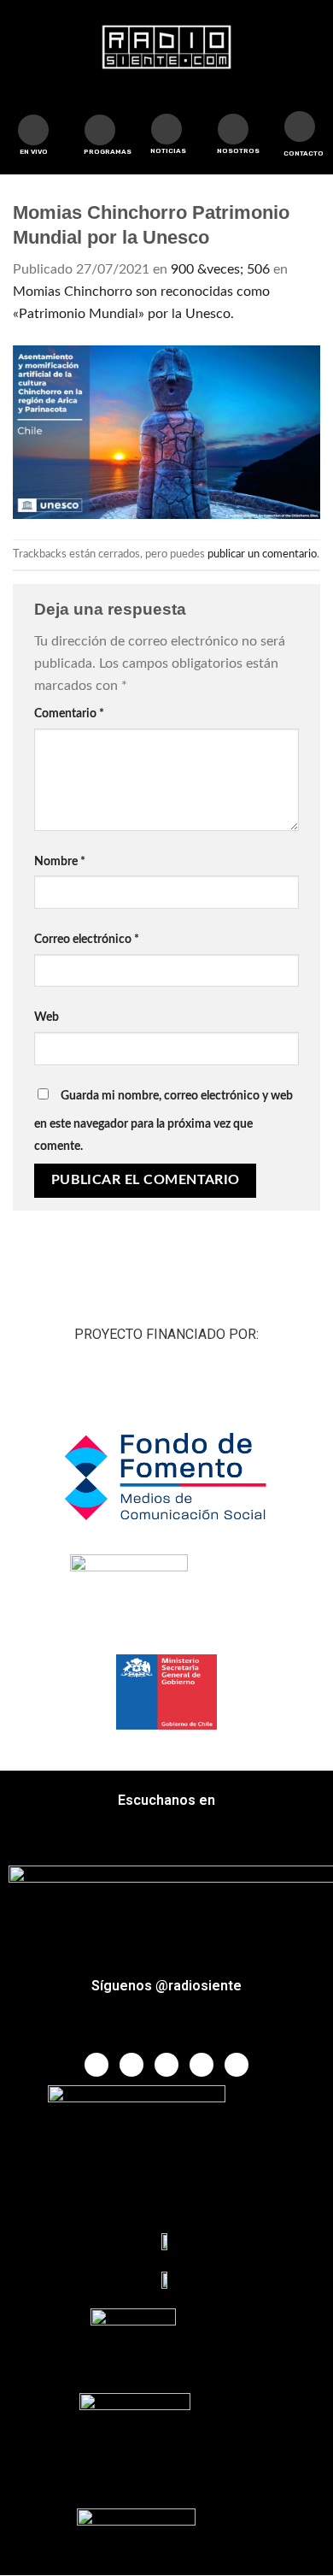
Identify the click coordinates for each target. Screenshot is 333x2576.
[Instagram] (202, 2065)
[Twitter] (131, 2065)
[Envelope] (300, 127)
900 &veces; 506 (220, 269)
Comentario (69, 713)
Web (47, 1017)
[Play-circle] (33, 130)
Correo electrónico (87, 939)
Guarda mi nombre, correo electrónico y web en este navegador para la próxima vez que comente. (164, 1121)
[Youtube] (166, 2065)
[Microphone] (233, 129)
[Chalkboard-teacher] (166, 129)
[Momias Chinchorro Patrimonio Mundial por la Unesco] (166, 431)
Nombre (60, 861)
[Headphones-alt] (100, 130)
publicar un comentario (262, 554)
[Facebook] (96, 2065)
